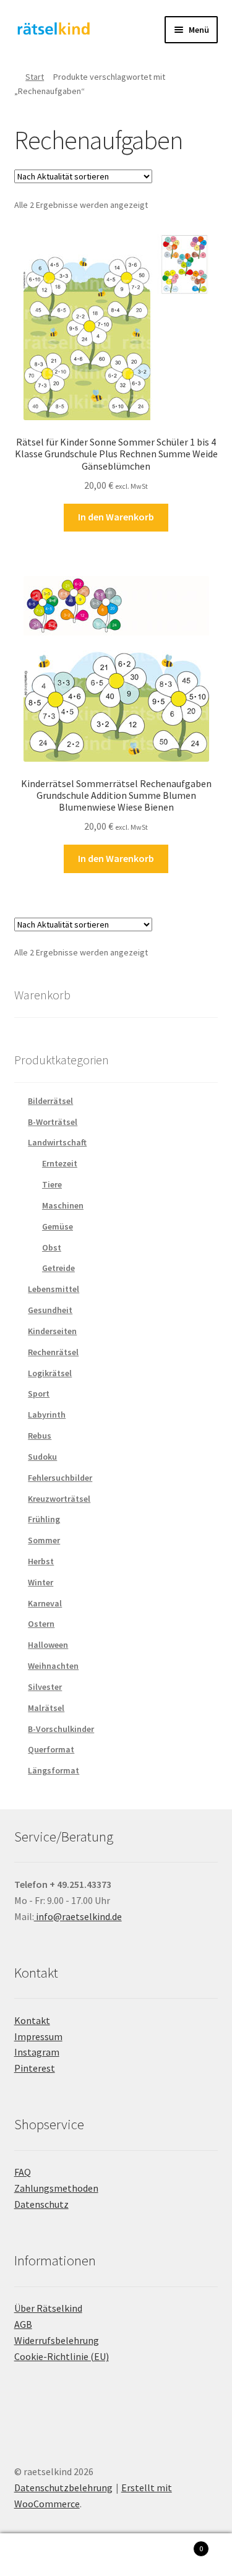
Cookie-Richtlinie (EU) (62, 2356)
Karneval (45, 1603)
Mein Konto (39, 2555)
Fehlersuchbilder (60, 1478)
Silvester (45, 1687)
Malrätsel (46, 1708)
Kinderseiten (52, 1331)
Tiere (52, 1184)
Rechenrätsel (53, 1352)
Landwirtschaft (57, 1142)
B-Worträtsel (53, 1122)
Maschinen (63, 1205)
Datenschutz (41, 2204)
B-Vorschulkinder (61, 1729)
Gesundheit (50, 1310)
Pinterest (35, 2068)
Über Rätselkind (48, 2308)
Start (35, 77)
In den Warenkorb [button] (116, 517)
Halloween (48, 1645)
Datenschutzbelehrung (63, 2488)
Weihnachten (53, 1666)
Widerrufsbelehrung (57, 2340)
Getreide (58, 1268)
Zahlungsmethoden (56, 2188)
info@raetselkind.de (78, 1916)
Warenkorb (179, 2544)
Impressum (38, 2036)
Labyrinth (47, 1415)
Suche (116, 2555)
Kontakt (32, 2020)
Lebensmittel (54, 1289)
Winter (41, 1582)
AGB (23, 2324)
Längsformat (54, 1770)
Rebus (40, 1436)
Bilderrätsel (50, 1101)
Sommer (44, 1540)
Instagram (37, 2052)
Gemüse (58, 1226)
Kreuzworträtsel (59, 1499)
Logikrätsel (50, 1373)
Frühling (44, 1519)
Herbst (41, 1561)
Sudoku (42, 1457)
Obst (52, 1247)
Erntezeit (60, 1163)
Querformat (51, 1749)
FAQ (23, 2172)
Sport (39, 1394)
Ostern (41, 1624)
